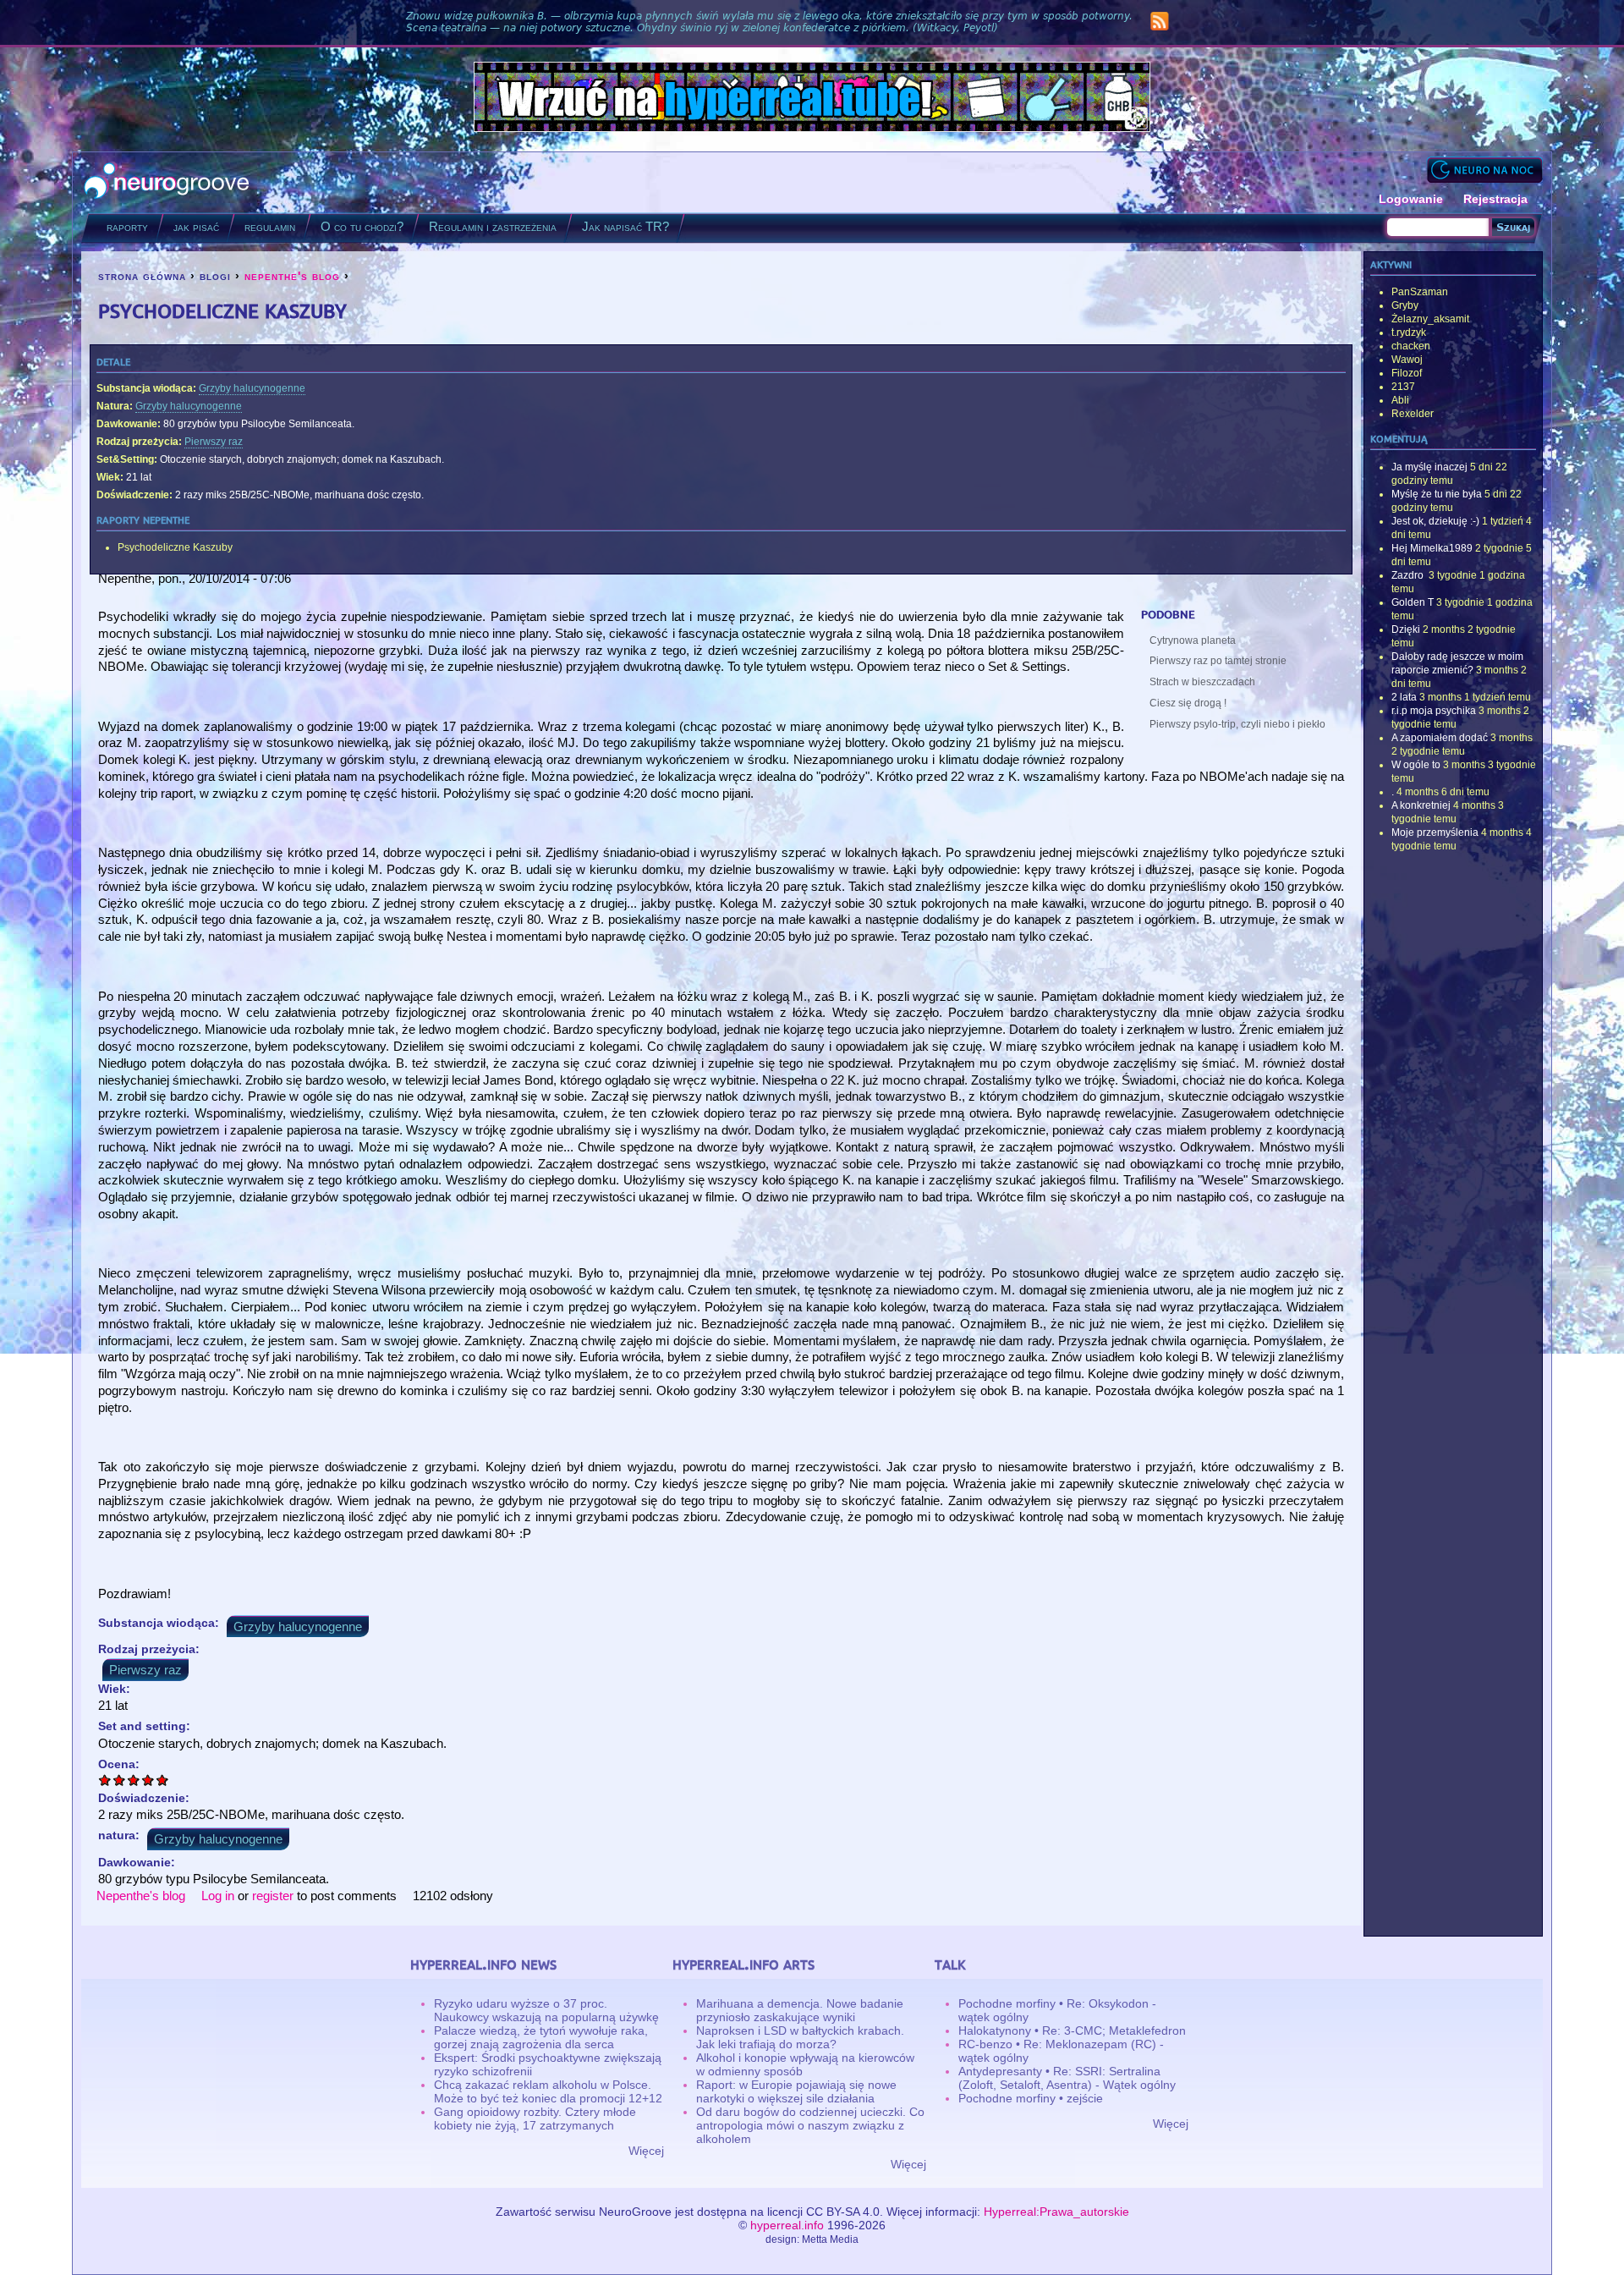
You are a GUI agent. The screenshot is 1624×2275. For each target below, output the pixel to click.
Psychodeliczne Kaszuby (175, 547)
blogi (215, 276)
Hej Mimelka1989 (1432, 548)
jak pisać (196, 226)
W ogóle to (1416, 765)
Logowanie (1411, 199)
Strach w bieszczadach (1202, 682)
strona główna (142, 276)
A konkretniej (1421, 805)
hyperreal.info (787, 2225)
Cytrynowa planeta (1193, 640)
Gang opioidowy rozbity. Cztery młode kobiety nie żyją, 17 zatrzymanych (535, 2118)
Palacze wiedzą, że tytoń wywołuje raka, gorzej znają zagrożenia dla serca (541, 2037)
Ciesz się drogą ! (1188, 703)
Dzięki (1406, 629)
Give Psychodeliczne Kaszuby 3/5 (134, 1780)
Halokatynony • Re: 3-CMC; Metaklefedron (1072, 2030)
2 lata (1404, 697)
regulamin (270, 226)
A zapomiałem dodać (1440, 738)
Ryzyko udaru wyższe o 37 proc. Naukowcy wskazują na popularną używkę (546, 2010)
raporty (127, 226)
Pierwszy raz (214, 442)
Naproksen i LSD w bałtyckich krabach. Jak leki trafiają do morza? (800, 2037)
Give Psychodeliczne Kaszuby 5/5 (163, 1780)
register (273, 1896)
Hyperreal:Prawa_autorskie (1056, 2212)
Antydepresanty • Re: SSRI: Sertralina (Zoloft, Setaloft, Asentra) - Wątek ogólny (1067, 2078)
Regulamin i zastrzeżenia (493, 226)
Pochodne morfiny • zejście (1031, 2098)
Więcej (646, 2151)
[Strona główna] (167, 182)
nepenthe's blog (292, 276)
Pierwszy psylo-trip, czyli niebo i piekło (1237, 724)
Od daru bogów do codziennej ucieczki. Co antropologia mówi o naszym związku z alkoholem (810, 2125)
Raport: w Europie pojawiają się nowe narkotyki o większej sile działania (796, 2091)
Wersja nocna (1484, 170)
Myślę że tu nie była (1437, 494)
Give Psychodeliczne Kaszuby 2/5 (120, 1780)
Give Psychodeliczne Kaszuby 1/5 (105, 1780)
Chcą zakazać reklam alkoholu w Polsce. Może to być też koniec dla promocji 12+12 (548, 2091)
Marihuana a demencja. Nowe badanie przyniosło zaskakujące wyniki (800, 2010)
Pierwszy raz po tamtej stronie (1218, 661)
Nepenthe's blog (141, 1896)
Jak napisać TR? (625, 226)
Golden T (1413, 602)
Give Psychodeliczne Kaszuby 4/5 (148, 1780)
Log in (218, 1896)
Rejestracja (1495, 199)
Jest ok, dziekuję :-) (1435, 521)
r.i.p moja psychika (1434, 711)
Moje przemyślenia (1435, 833)
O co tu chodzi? (362, 226)
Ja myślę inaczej (1429, 467)
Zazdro (1409, 575)
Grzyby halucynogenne (252, 388)
